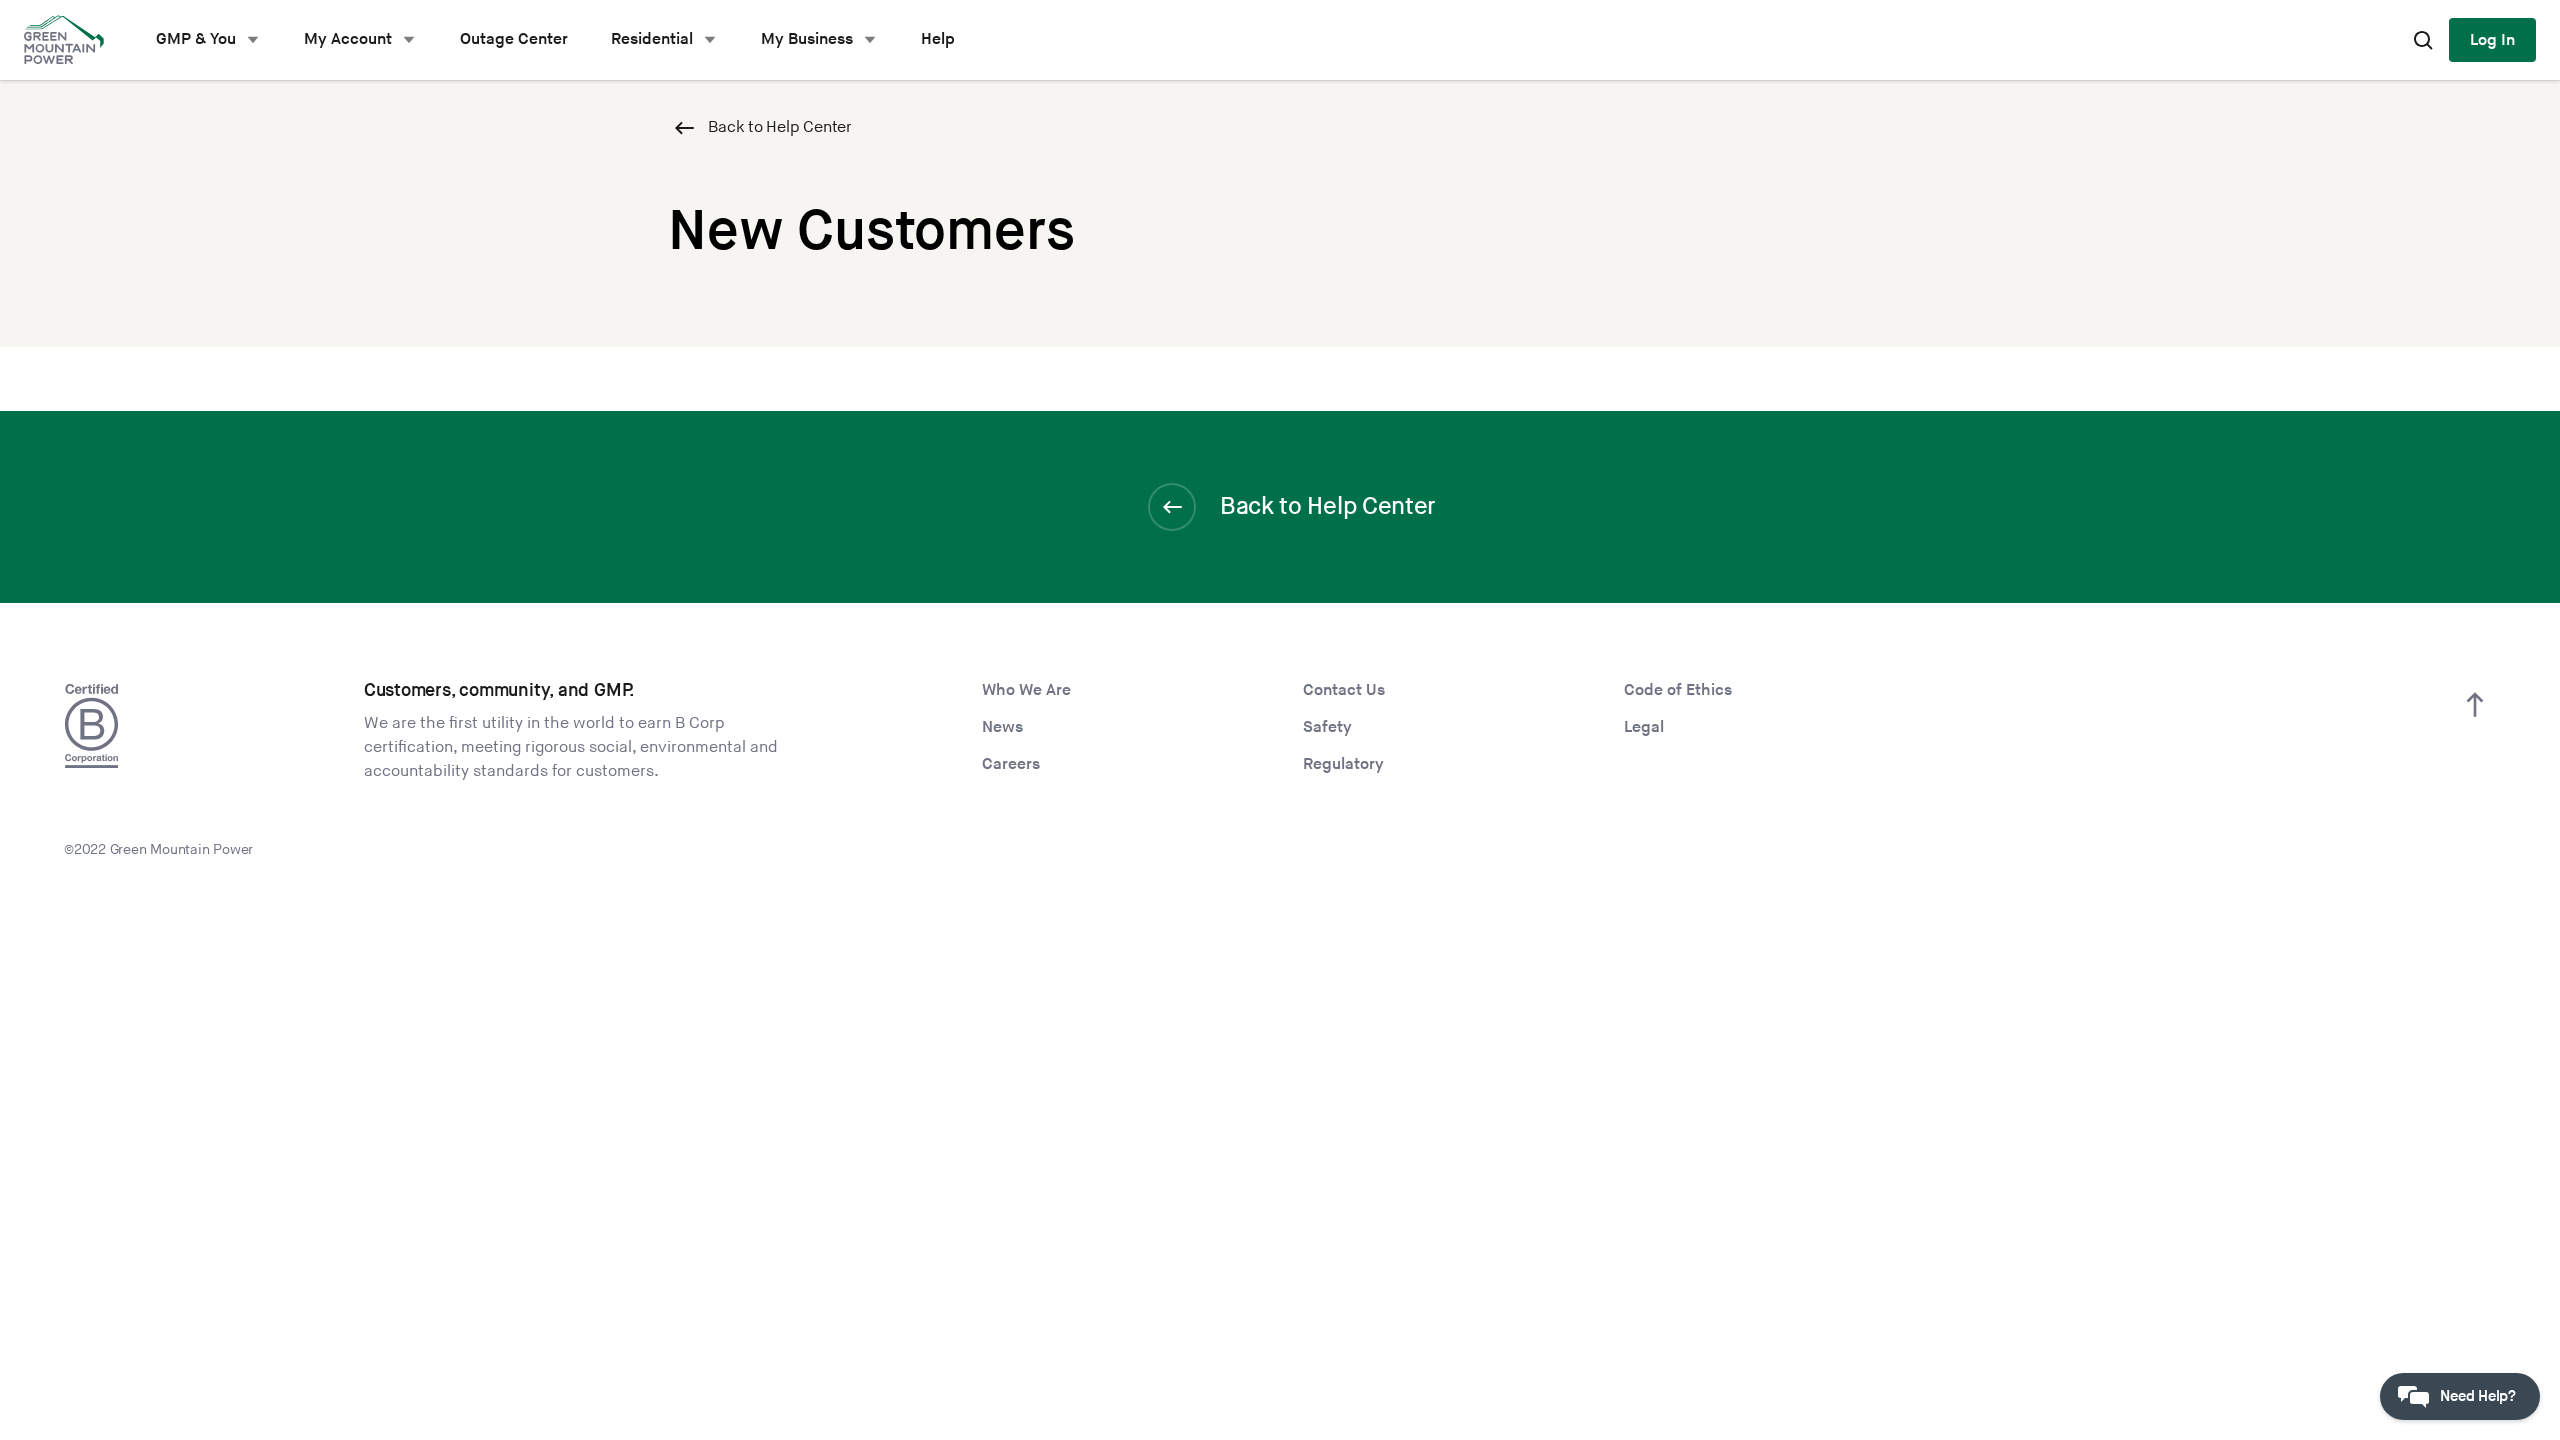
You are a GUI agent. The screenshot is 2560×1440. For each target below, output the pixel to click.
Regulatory (1343, 764)
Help (938, 39)
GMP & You (196, 39)
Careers (1011, 764)
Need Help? (2478, 1396)
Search (2423, 40)
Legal (1644, 727)
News (1002, 727)
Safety (1327, 727)
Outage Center (514, 39)
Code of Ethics (1678, 690)
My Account (348, 39)
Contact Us (1344, 690)
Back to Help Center (780, 127)
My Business (807, 39)
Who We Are (1026, 690)
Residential (652, 39)
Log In (2492, 40)
